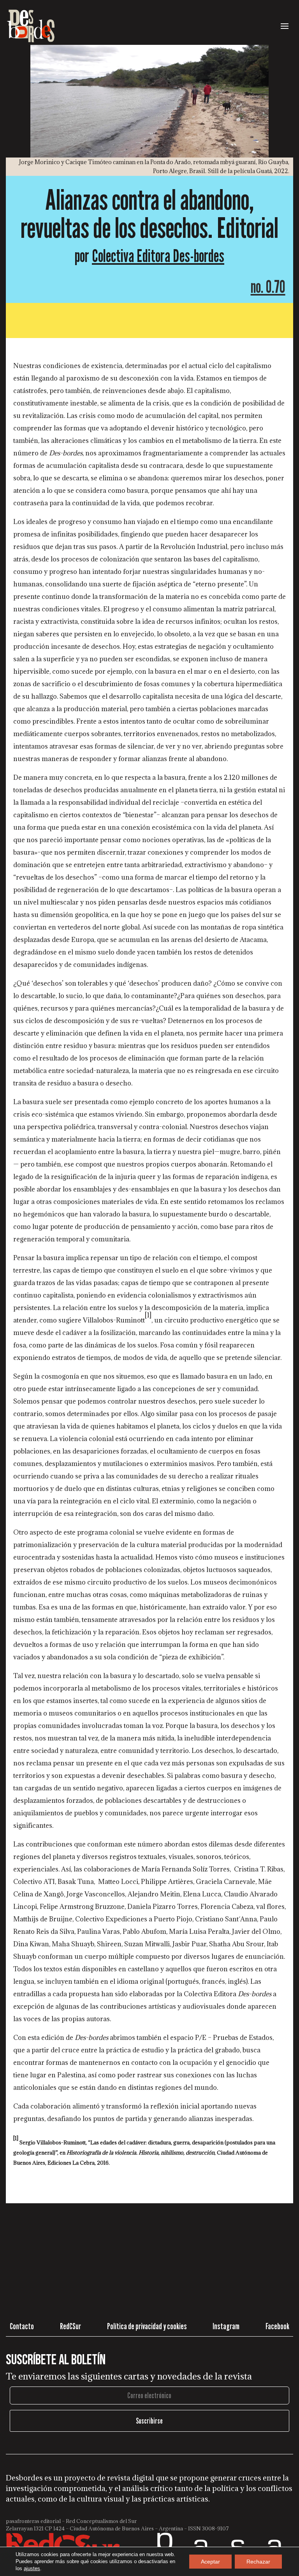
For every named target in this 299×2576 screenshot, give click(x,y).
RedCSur (70, 2326)
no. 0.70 (268, 286)
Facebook (277, 2326)
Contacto (22, 2326)
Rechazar (258, 2562)
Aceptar (210, 2562)
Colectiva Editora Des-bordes (158, 256)
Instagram (226, 2326)
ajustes (32, 2568)
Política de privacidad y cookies (147, 2326)
